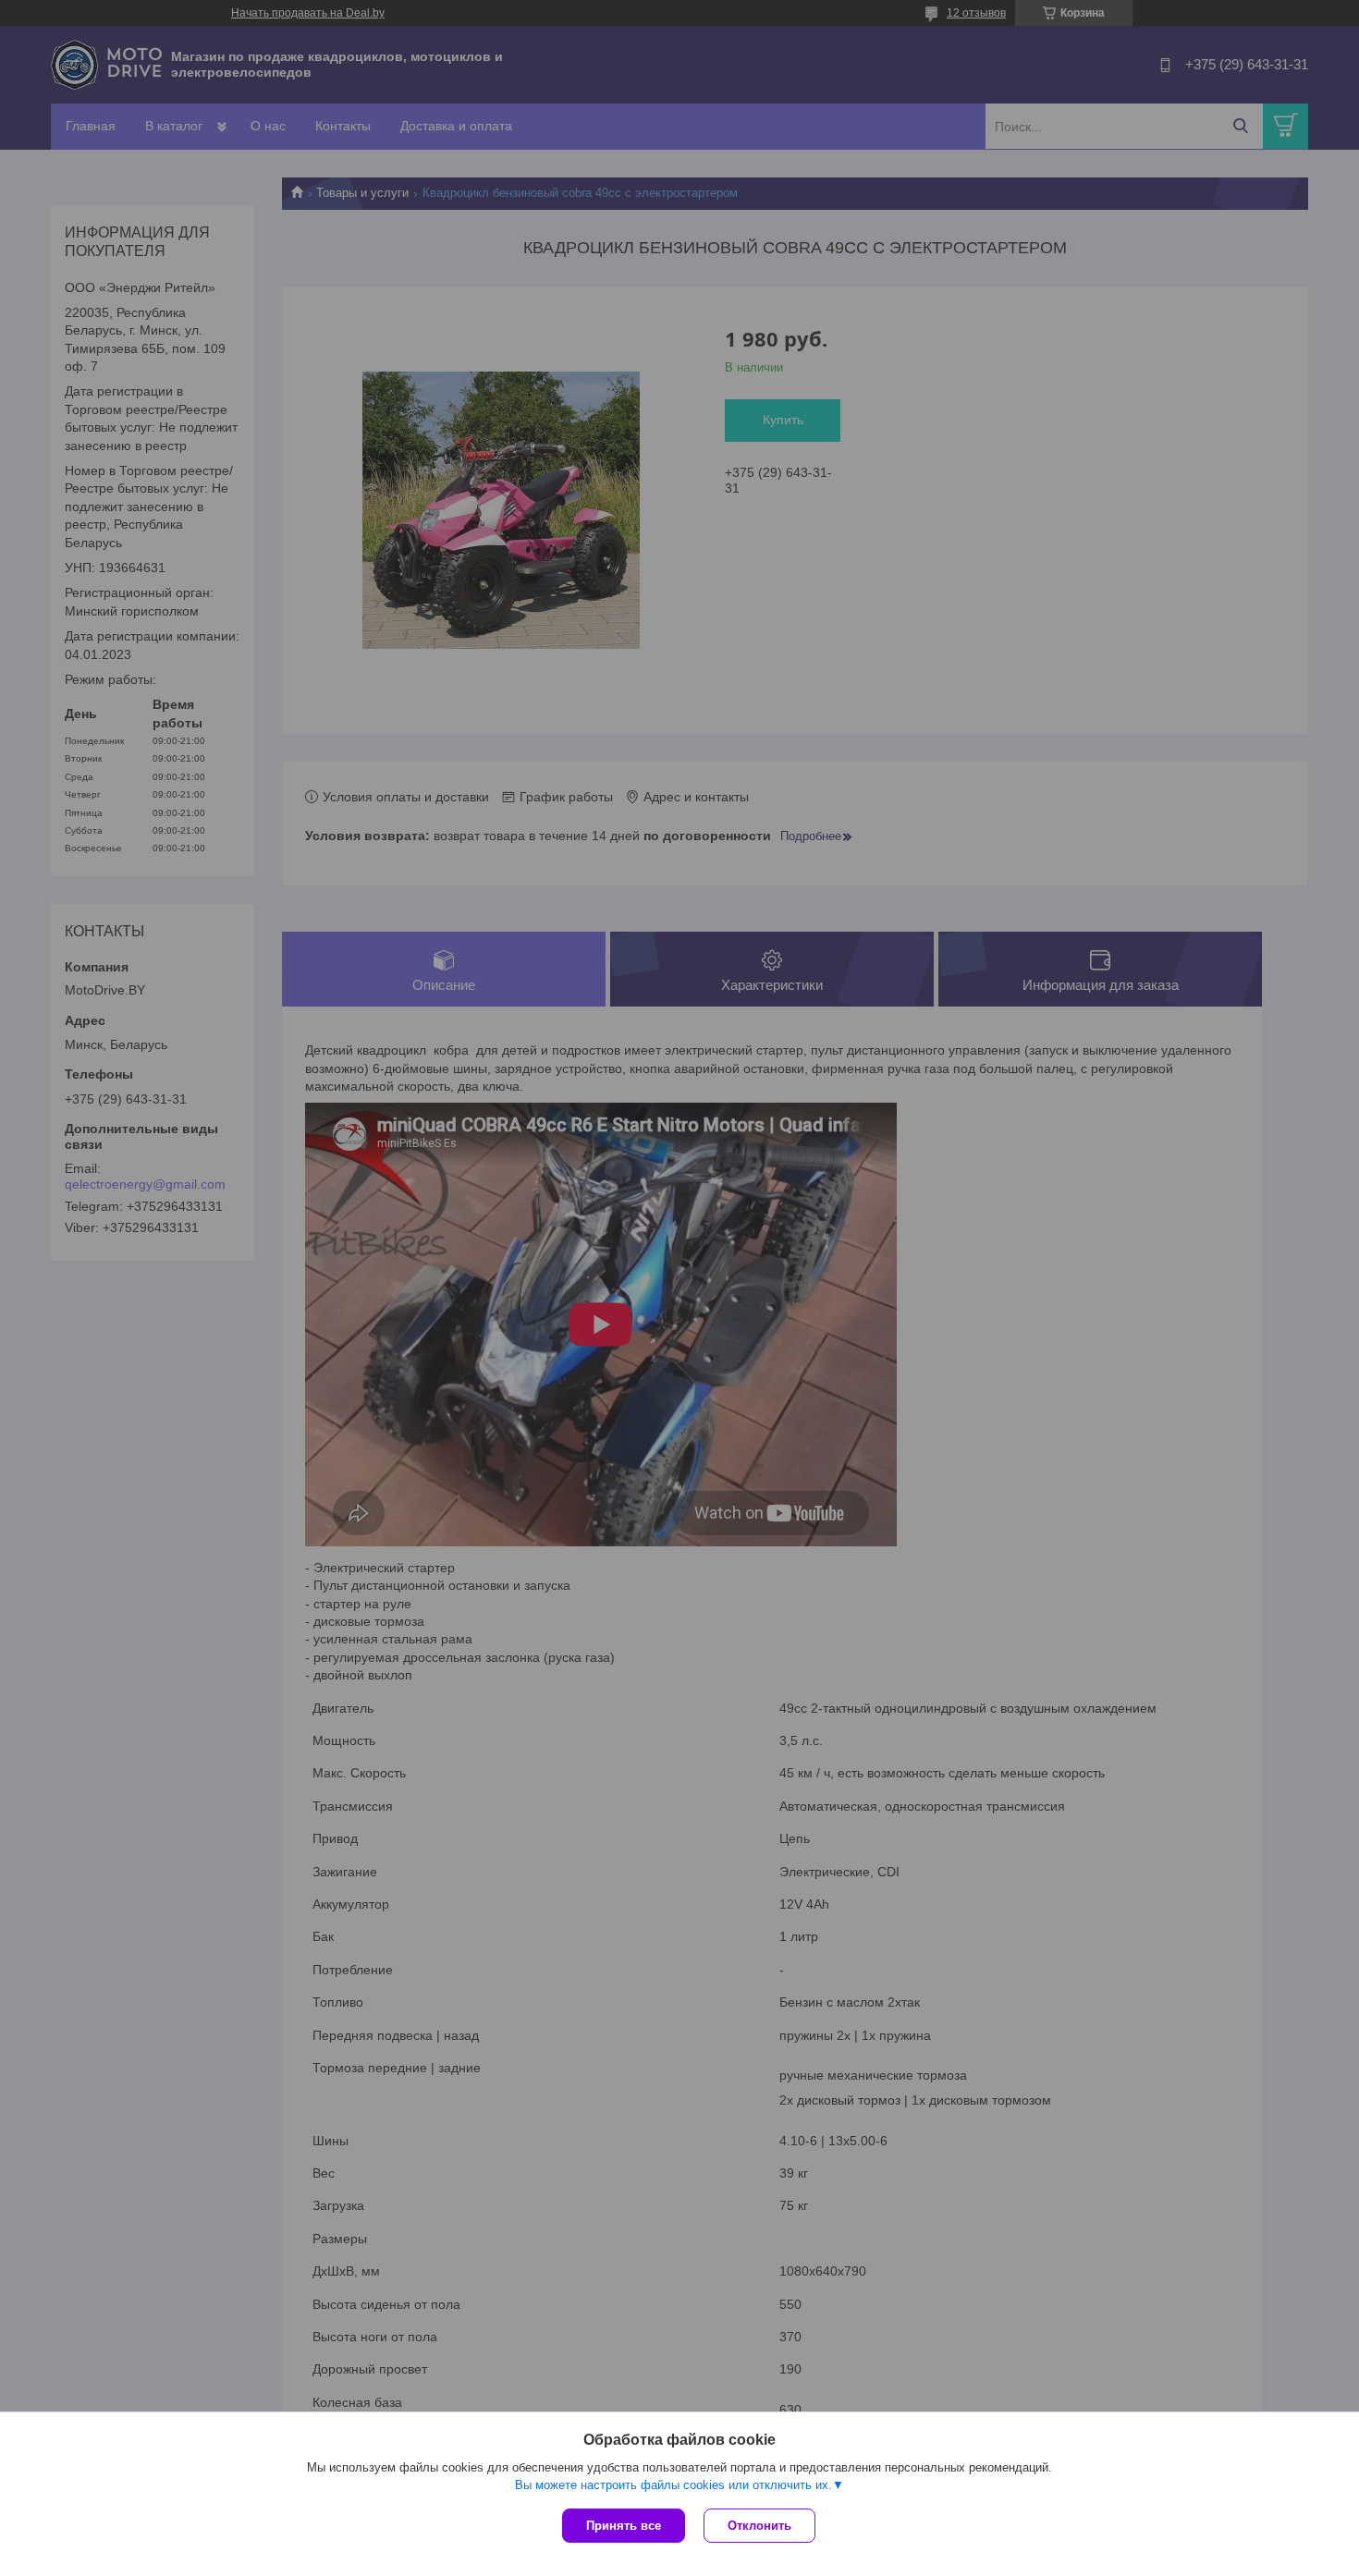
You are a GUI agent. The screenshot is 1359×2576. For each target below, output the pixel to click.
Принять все (624, 2526)
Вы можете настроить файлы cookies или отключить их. (673, 2485)
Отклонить (759, 2526)
